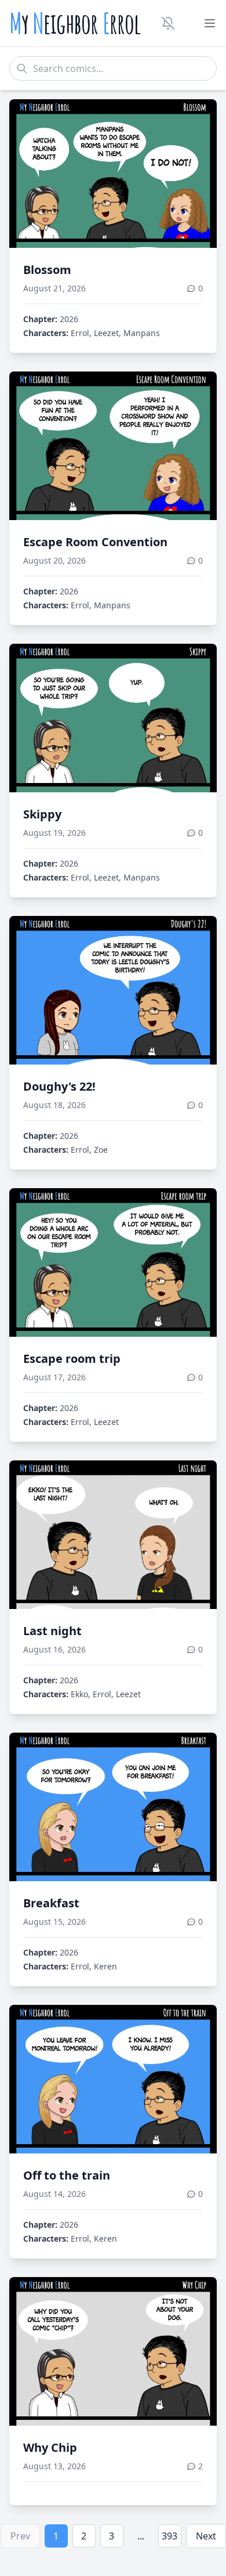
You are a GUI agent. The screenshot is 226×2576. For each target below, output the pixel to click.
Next (206, 2536)
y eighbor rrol (75, 23)
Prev (20, 2536)
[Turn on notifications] (168, 23)
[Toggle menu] (210, 23)
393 (170, 2536)
